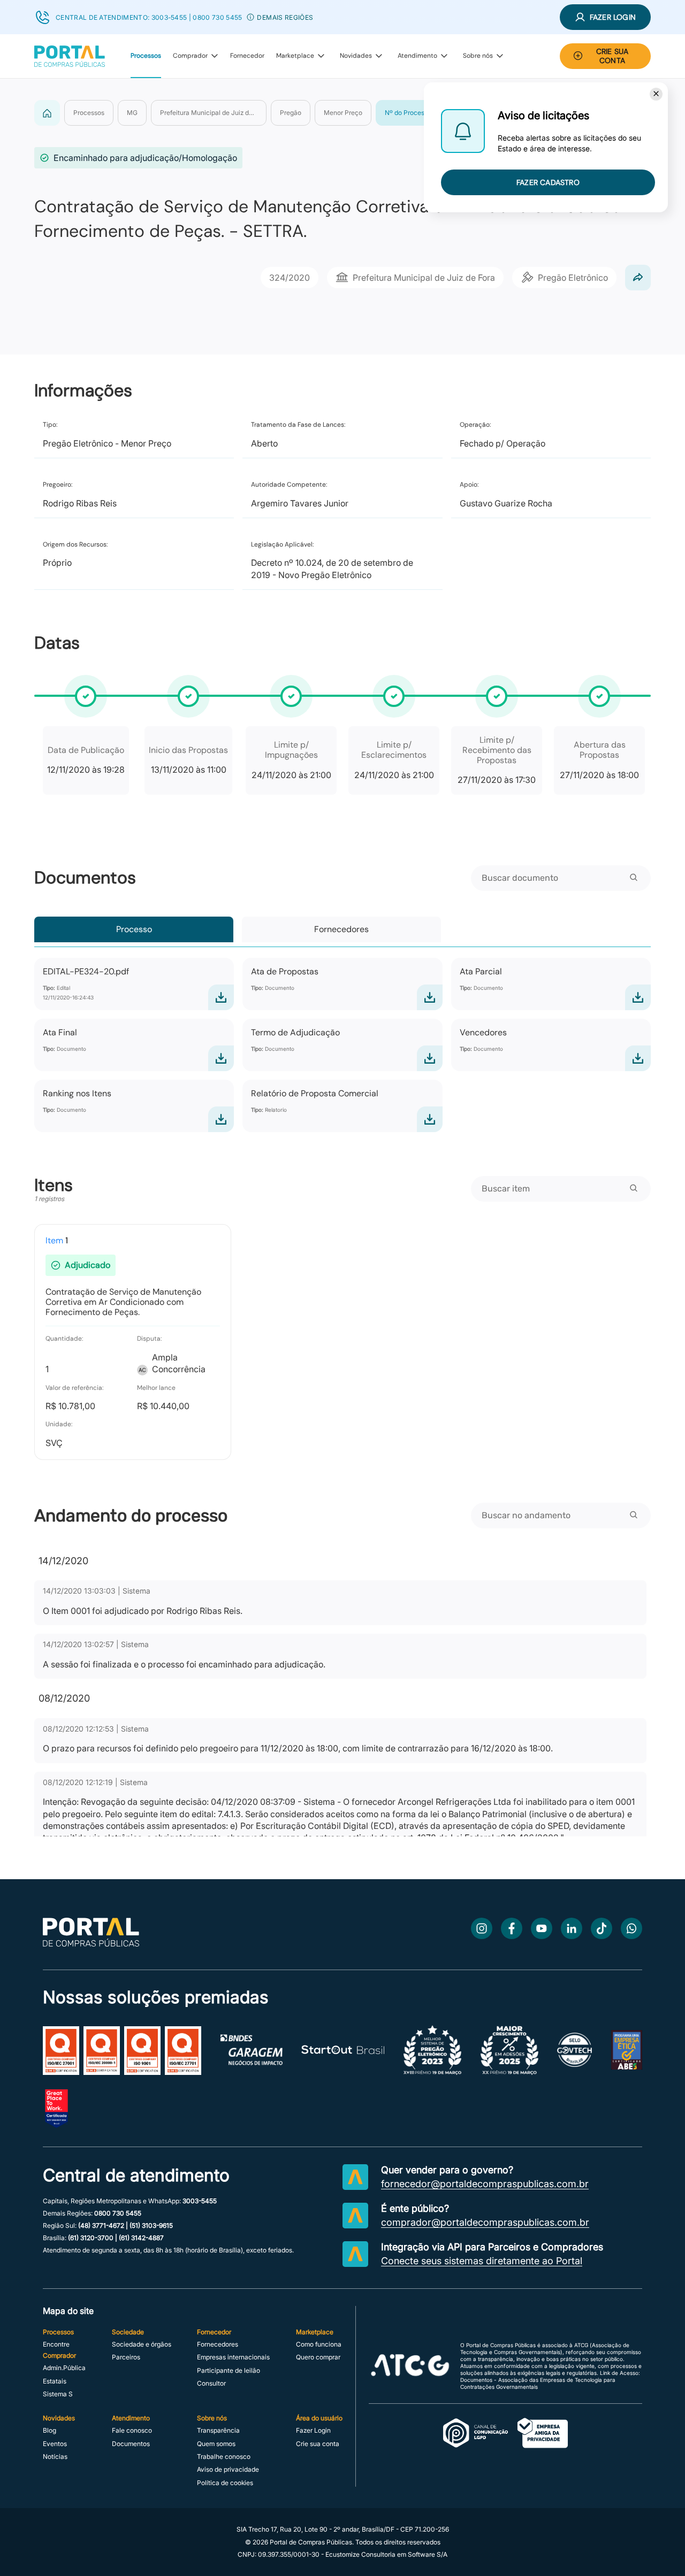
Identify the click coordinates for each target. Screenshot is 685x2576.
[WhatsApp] (631, 1928)
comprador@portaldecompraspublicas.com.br (485, 2223)
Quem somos (216, 2444)
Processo (134, 929)
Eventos (55, 2444)
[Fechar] (656, 94)
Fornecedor (247, 56)
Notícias (55, 2457)
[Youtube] (542, 1928)
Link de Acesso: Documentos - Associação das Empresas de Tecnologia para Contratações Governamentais (550, 2380)
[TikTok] (602, 1928)
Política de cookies (225, 2483)
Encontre (56, 2344)
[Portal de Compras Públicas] (70, 56)
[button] (250, 17)
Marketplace (295, 56)
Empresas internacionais (233, 2357)
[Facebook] (512, 1928)
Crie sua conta (318, 2444)
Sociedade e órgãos (142, 2344)
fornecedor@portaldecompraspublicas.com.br (485, 2184)
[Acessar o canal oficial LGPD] (506, 2434)
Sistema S (58, 2394)
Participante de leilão (229, 2371)
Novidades (356, 56)
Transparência (218, 2431)
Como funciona (319, 2344)
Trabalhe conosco (224, 2457)
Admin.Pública (64, 2368)
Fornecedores (341, 929)
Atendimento (417, 56)
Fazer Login (313, 2431)
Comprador (190, 56)
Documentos (131, 2444)
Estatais (55, 2381)
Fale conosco (132, 2431)
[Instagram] (482, 1928)
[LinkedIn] (572, 1928)
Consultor (211, 2383)
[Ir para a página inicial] (91, 1944)
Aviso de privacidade (228, 2470)
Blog (50, 2431)
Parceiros (126, 2357)
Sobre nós (478, 56)
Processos (146, 56)
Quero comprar (318, 2357)
